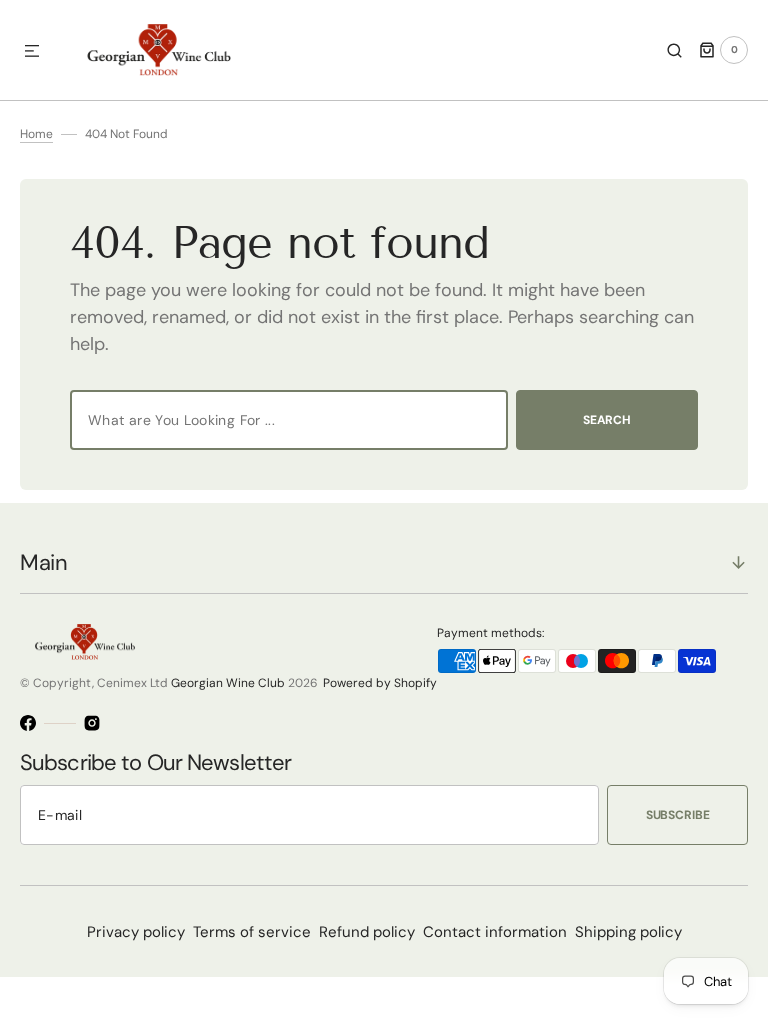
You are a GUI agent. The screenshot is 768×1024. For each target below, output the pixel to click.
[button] (32, 52)
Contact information (495, 932)
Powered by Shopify (380, 683)
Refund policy (367, 932)
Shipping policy (628, 932)
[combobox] (289, 420)
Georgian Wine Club (228, 683)
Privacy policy (136, 932)
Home (36, 134)
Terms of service (252, 932)
